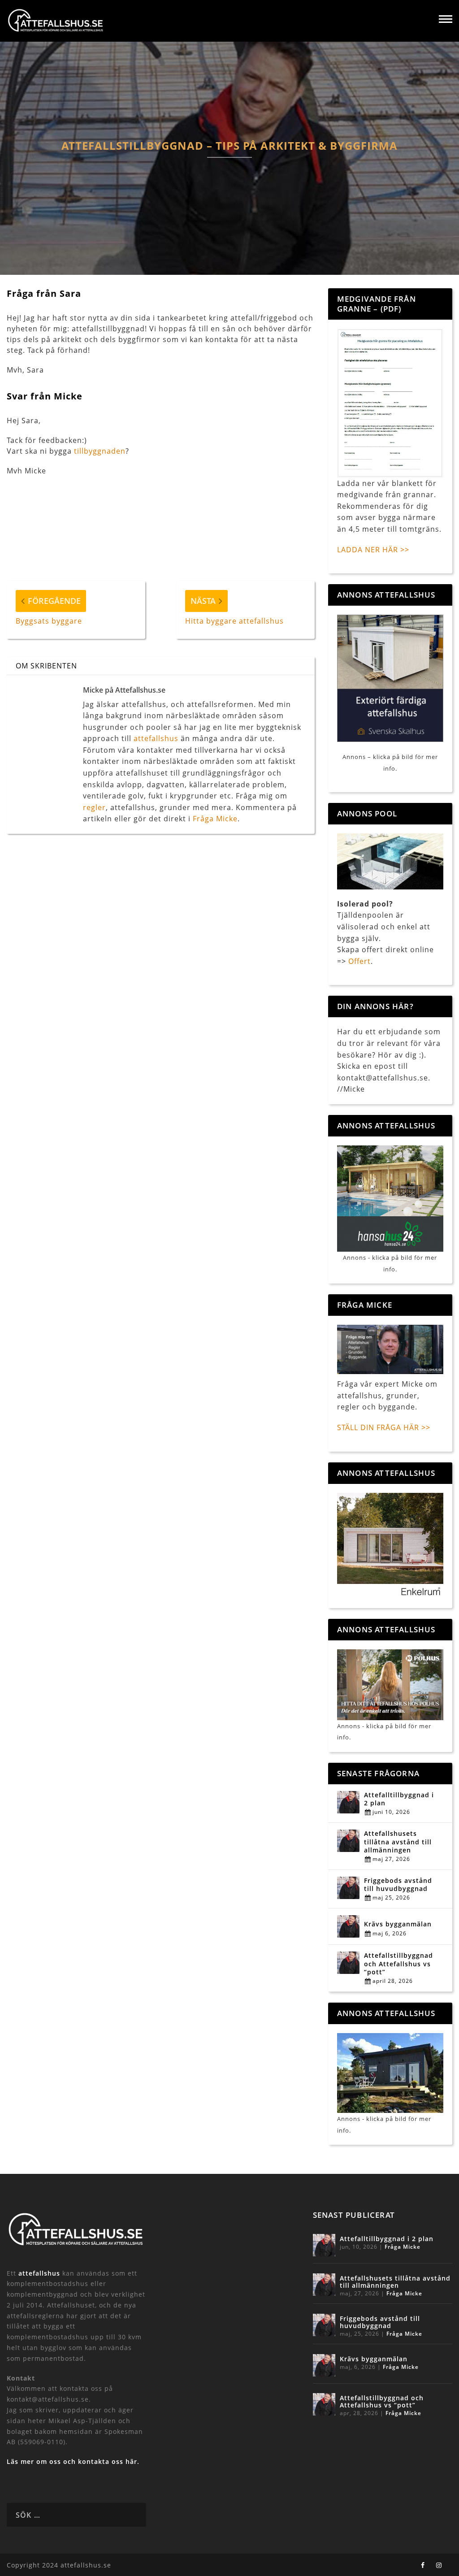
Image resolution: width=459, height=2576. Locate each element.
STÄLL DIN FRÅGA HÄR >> (384, 1427)
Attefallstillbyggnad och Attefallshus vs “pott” (398, 1964)
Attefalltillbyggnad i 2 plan (399, 1799)
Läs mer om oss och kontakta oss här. (73, 2461)
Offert (359, 961)
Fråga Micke (215, 819)
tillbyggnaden (100, 451)
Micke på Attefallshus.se (124, 690)
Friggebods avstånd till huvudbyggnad (398, 1885)
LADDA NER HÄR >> (373, 550)
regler (94, 807)
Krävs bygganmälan (398, 1924)
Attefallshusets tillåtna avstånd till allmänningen (398, 1842)
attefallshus (156, 738)
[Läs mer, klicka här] (390, 1545)
